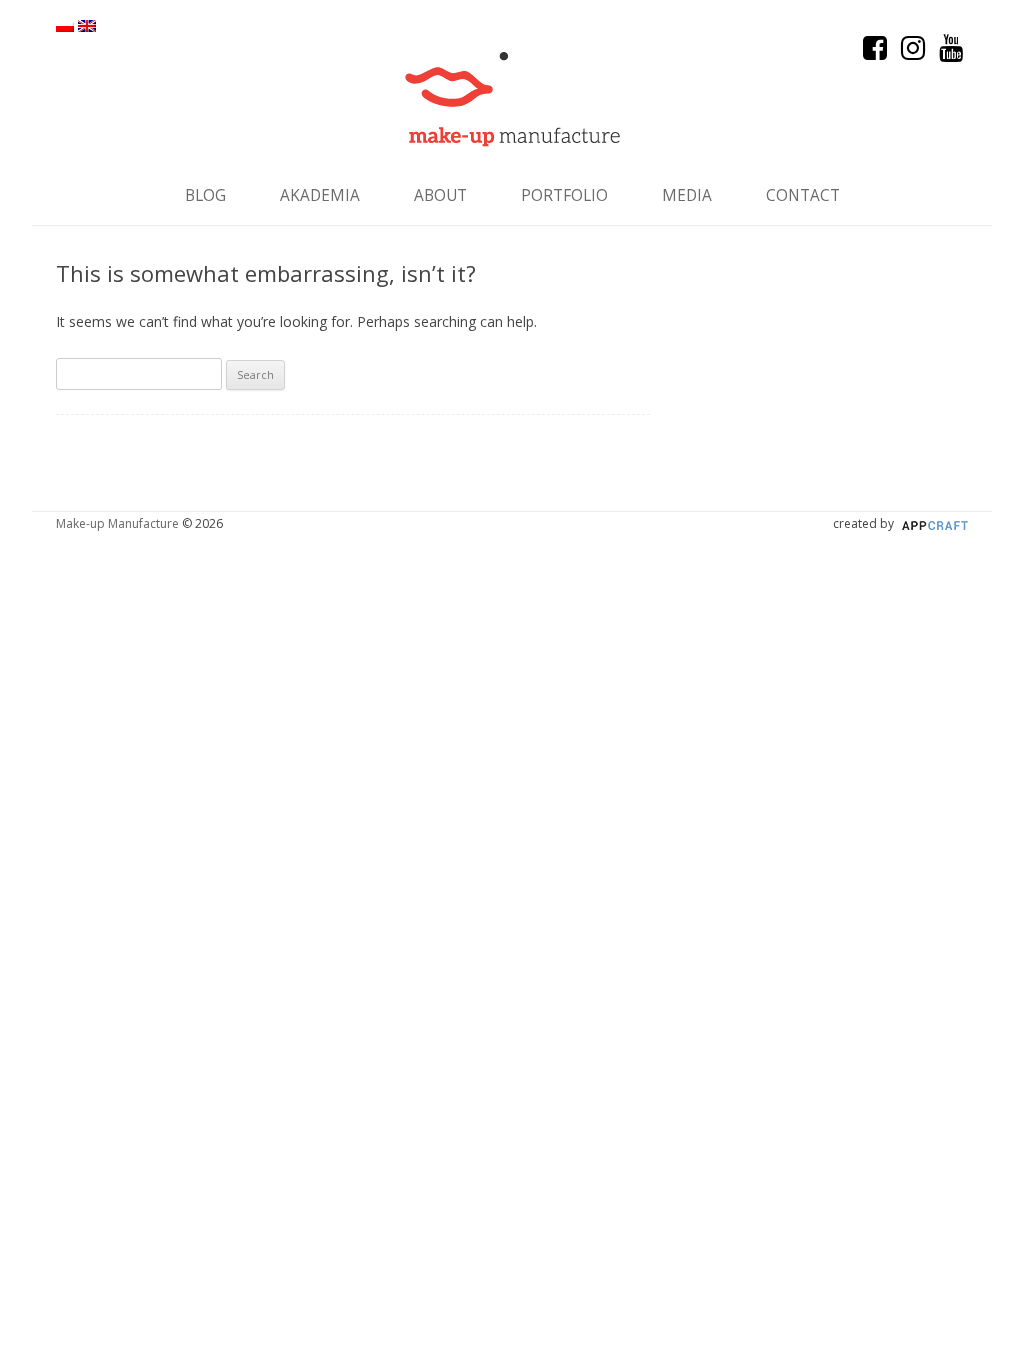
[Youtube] (951, 52)
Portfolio (564, 195)
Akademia (320, 195)
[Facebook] (877, 52)
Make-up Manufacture (117, 523)
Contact (803, 195)
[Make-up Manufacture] (512, 99)
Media (687, 195)
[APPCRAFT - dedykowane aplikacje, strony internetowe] (932, 523)
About (440, 195)
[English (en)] (87, 26)
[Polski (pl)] (65, 26)
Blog (205, 195)
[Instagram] (915, 52)
